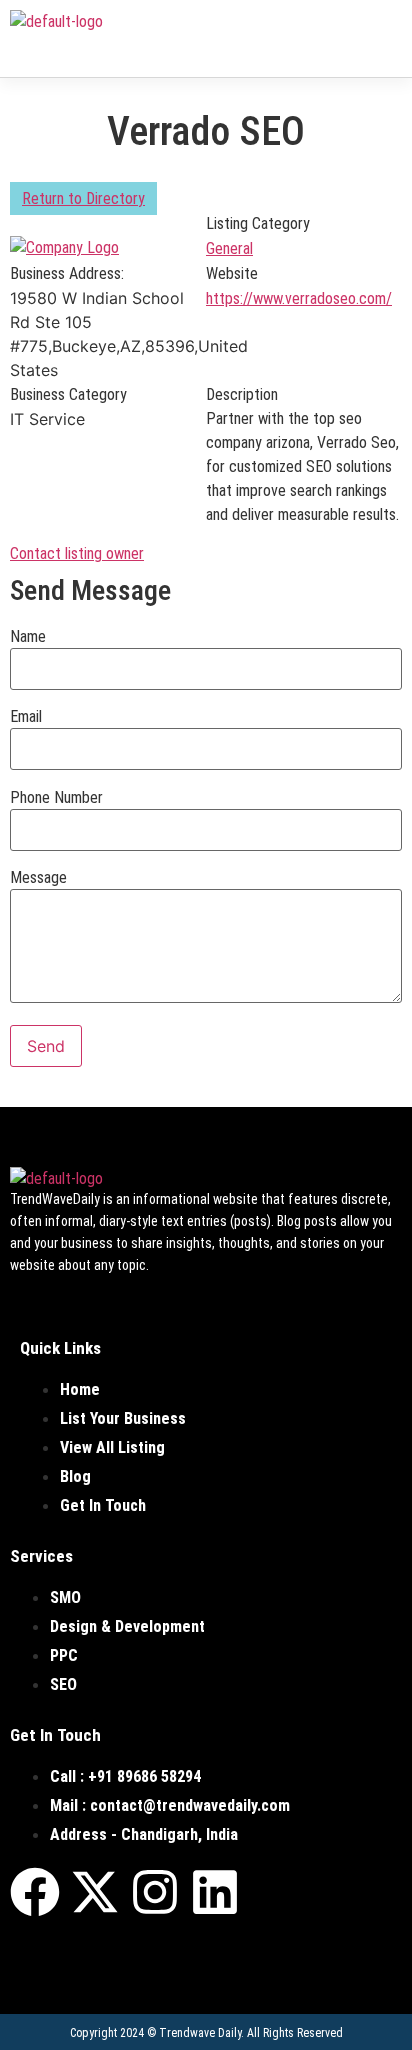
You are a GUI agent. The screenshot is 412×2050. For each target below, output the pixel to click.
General (229, 248)
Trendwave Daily (200, 2033)
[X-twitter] (95, 1892)
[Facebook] (35, 1892)
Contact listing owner (77, 553)
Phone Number (56, 798)
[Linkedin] (215, 1892)
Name (28, 637)
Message (38, 878)
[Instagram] (155, 1892)
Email (26, 717)
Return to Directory (83, 198)
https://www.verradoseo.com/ (299, 298)
